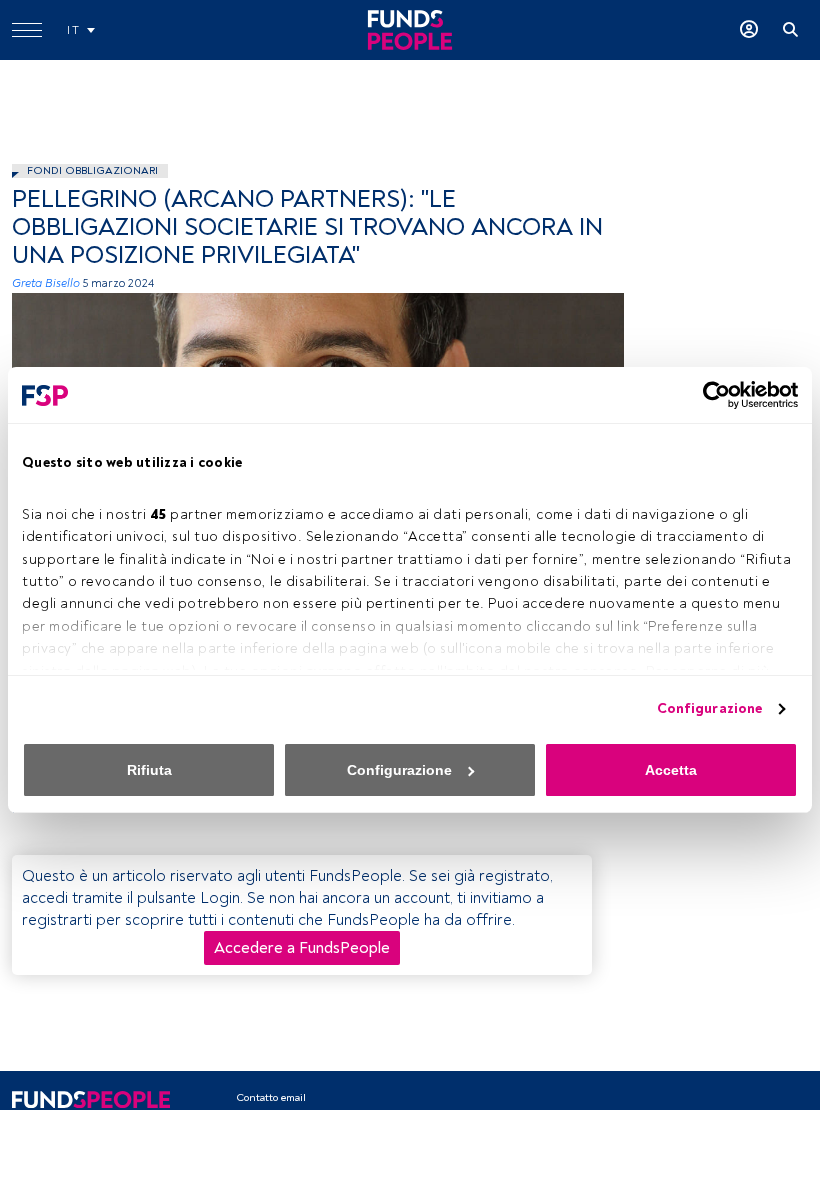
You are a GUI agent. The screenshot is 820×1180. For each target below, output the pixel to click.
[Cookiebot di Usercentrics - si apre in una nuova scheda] (710, 395)
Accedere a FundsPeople (302, 948)
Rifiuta (149, 770)
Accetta (671, 770)
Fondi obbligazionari (92, 170)
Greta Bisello (46, 283)
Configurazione (709, 708)
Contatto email (271, 1097)
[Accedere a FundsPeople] (749, 30)
